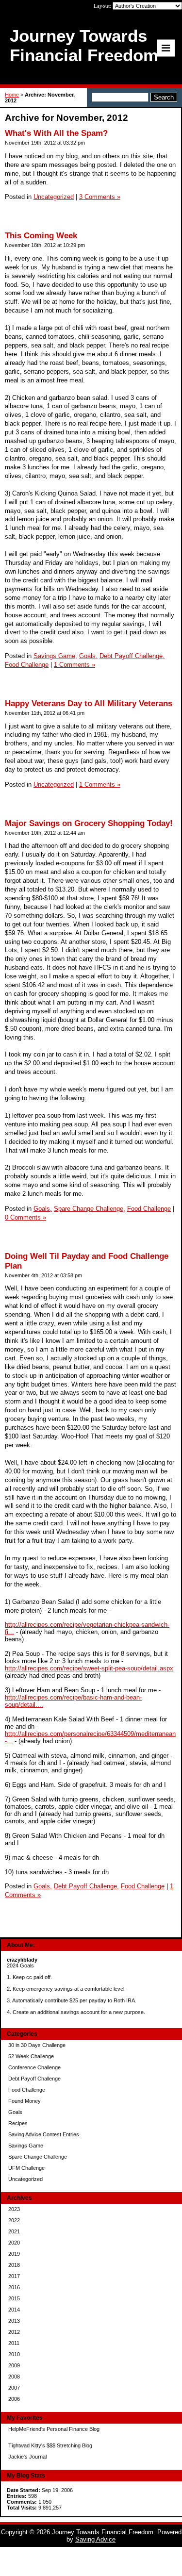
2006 (14, 2399)
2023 (14, 2209)
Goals (15, 2112)
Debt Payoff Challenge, (132, 656)
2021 (14, 2231)
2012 (14, 2332)
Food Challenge (27, 2090)
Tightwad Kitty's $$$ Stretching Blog (50, 2445)
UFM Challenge (26, 2168)
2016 (14, 2287)
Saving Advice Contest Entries (44, 2134)
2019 (14, 2254)
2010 (14, 2354)
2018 (14, 2265)
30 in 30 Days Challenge (37, 2045)
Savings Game (26, 2146)
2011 (14, 2343)
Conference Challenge (34, 2067)
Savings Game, (55, 656)
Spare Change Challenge (38, 2157)
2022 (14, 2220)
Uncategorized (25, 2179)
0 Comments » (25, 1217)
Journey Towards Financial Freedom (103, 2532)
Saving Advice (95, 2539)
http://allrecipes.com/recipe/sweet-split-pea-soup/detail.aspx (89, 1668)
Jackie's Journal (27, 2457)
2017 (14, 2276)
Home (12, 95)
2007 (14, 2388)
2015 (14, 2298)
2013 (14, 2321)
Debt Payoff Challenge (34, 2079)
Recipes (18, 2123)
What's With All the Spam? (56, 133)
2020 (14, 2243)
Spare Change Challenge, (90, 1209)
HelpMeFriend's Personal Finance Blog (54, 2429)
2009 (14, 2365)
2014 (14, 2310)
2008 (14, 2377)
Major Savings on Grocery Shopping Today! (89, 823)
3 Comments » (100, 197)
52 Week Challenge (31, 2056)
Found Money (25, 2101)
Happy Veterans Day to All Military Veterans (89, 703)
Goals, (88, 656)
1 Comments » (74, 665)
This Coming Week (41, 236)
